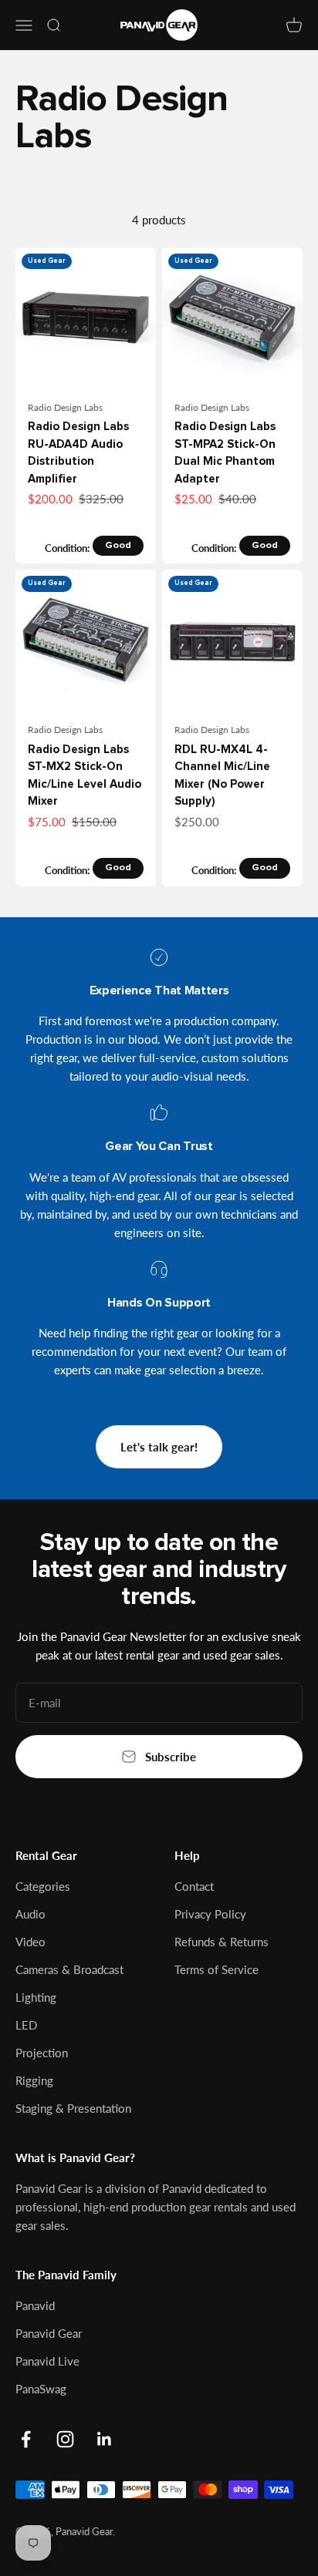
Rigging (34, 2080)
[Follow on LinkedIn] (105, 2439)
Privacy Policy (210, 1914)
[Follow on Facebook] (26, 2439)
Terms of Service (217, 1969)
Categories (43, 1886)
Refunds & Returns (222, 1942)
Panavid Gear (49, 2333)
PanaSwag (41, 2389)
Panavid (35, 2305)
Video (30, 1942)
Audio (30, 1914)
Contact (194, 1886)
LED (26, 2025)
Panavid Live (47, 2361)
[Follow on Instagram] (65, 2439)
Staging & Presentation (73, 2108)
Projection (42, 2053)
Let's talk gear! (159, 1447)
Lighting (36, 1997)
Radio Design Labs (65, 407)
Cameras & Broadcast (69, 1969)
